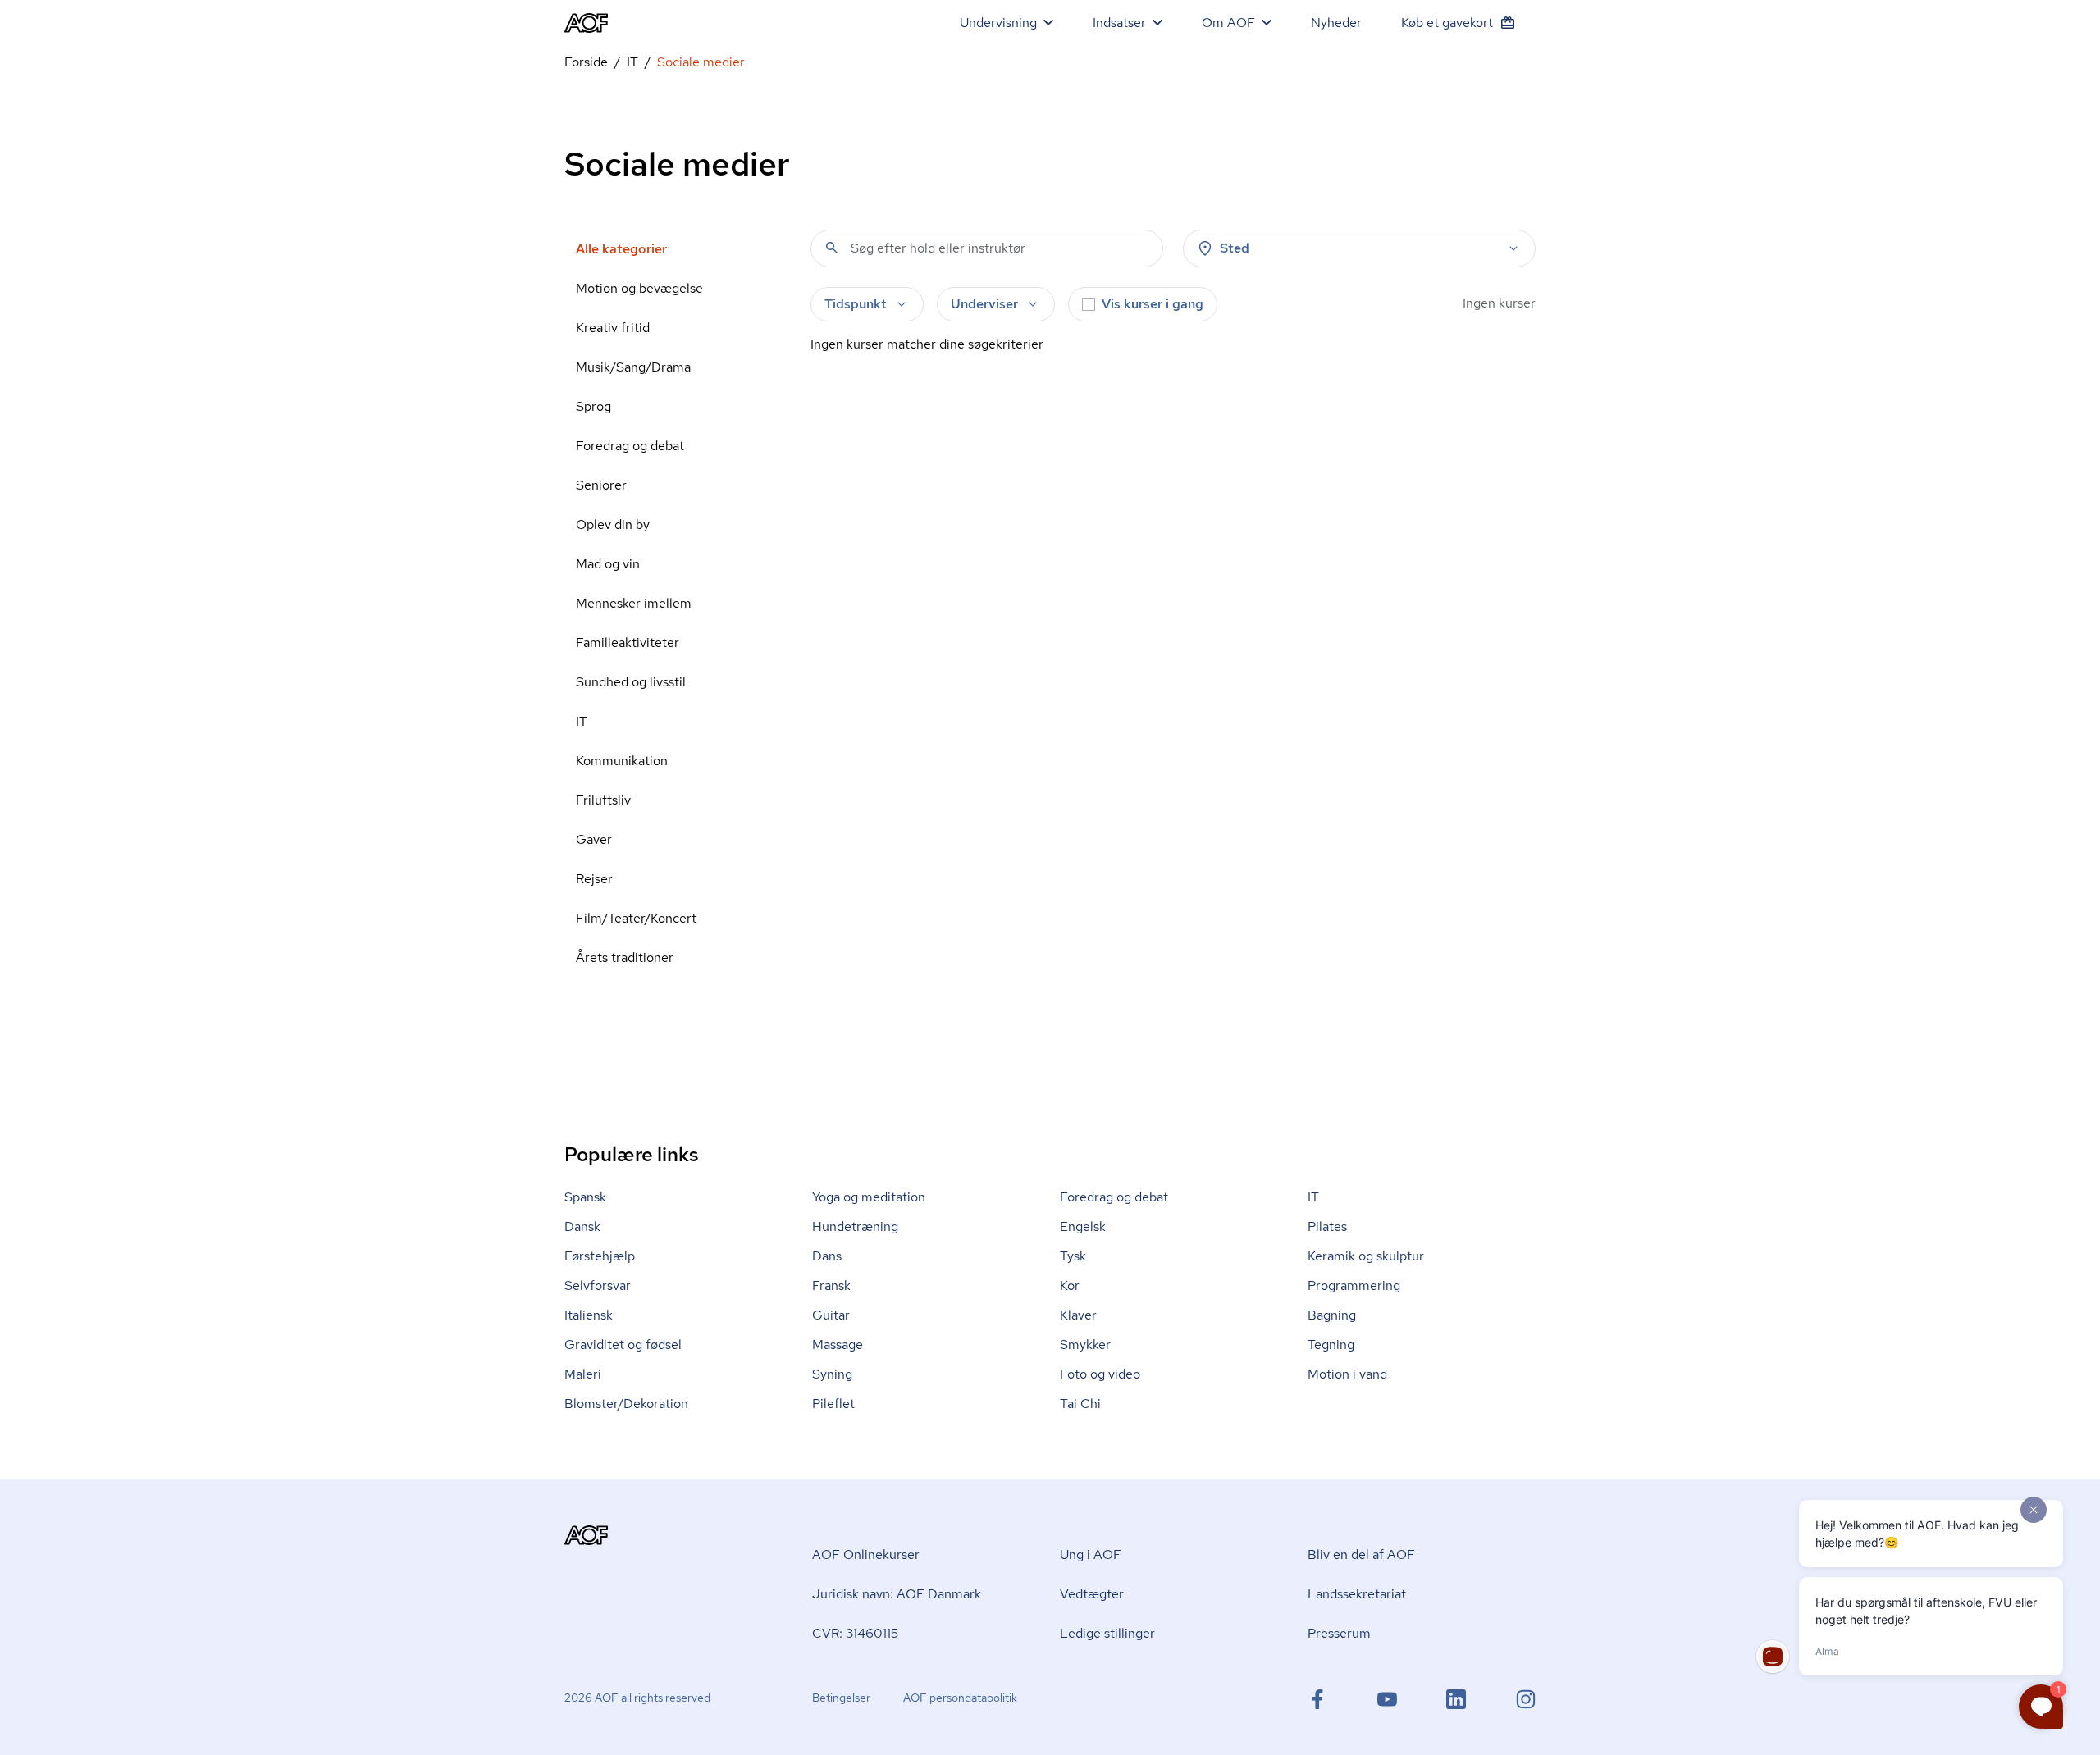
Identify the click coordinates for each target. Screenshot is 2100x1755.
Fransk (831, 1285)
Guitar (831, 1315)
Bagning (1332, 1315)
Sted (1235, 248)
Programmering (1354, 1285)
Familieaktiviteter (628, 643)
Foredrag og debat (630, 446)
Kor (1070, 1285)
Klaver (1078, 1315)
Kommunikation (622, 761)
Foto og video (1100, 1374)
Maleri (583, 1374)
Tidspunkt (856, 304)
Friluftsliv (603, 800)
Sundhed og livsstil (631, 682)
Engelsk (1083, 1226)
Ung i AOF (1091, 1554)
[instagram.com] (1526, 1699)
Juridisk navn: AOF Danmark (897, 1594)
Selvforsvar (598, 1285)
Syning (832, 1374)
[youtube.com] (1387, 1699)
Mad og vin (608, 564)
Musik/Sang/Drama (633, 367)
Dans (827, 1256)
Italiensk (589, 1315)
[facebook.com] (1317, 1699)
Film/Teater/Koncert (636, 918)
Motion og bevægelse (639, 288)
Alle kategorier (621, 249)
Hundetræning (855, 1226)
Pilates (1327, 1226)
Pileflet (833, 1404)
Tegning (1331, 1345)
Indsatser (1119, 23)
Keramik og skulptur (1366, 1256)
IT (632, 62)
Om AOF (1228, 23)
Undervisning (998, 23)
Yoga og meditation (869, 1197)
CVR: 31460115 (855, 1633)
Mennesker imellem (634, 603)
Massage (838, 1345)
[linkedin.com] (1456, 1699)
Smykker (1085, 1345)
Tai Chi (1080, 1404)
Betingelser (841, 1698)
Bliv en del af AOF (1361, 1554)
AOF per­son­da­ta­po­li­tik (960, 1698)
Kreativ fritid (613, 328)
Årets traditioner (625, 957)
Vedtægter (1092, 1594)
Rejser (594, 879)
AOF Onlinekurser (866, 1554)
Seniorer (601, 485)
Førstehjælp (600, 1256)
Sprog (593, 406)
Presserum (1339, 1633)
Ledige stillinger (1107, 1633)
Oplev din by (613, 524)
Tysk (1073, 1256)
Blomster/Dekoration (626, 1404)
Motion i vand (1347, 1374)
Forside (586, 62)
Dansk (582, 1226)
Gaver (594, 839)
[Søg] (832, 248)
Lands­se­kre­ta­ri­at (1357, 1594)
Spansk (585, 1197)
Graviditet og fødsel (623, 1345)
